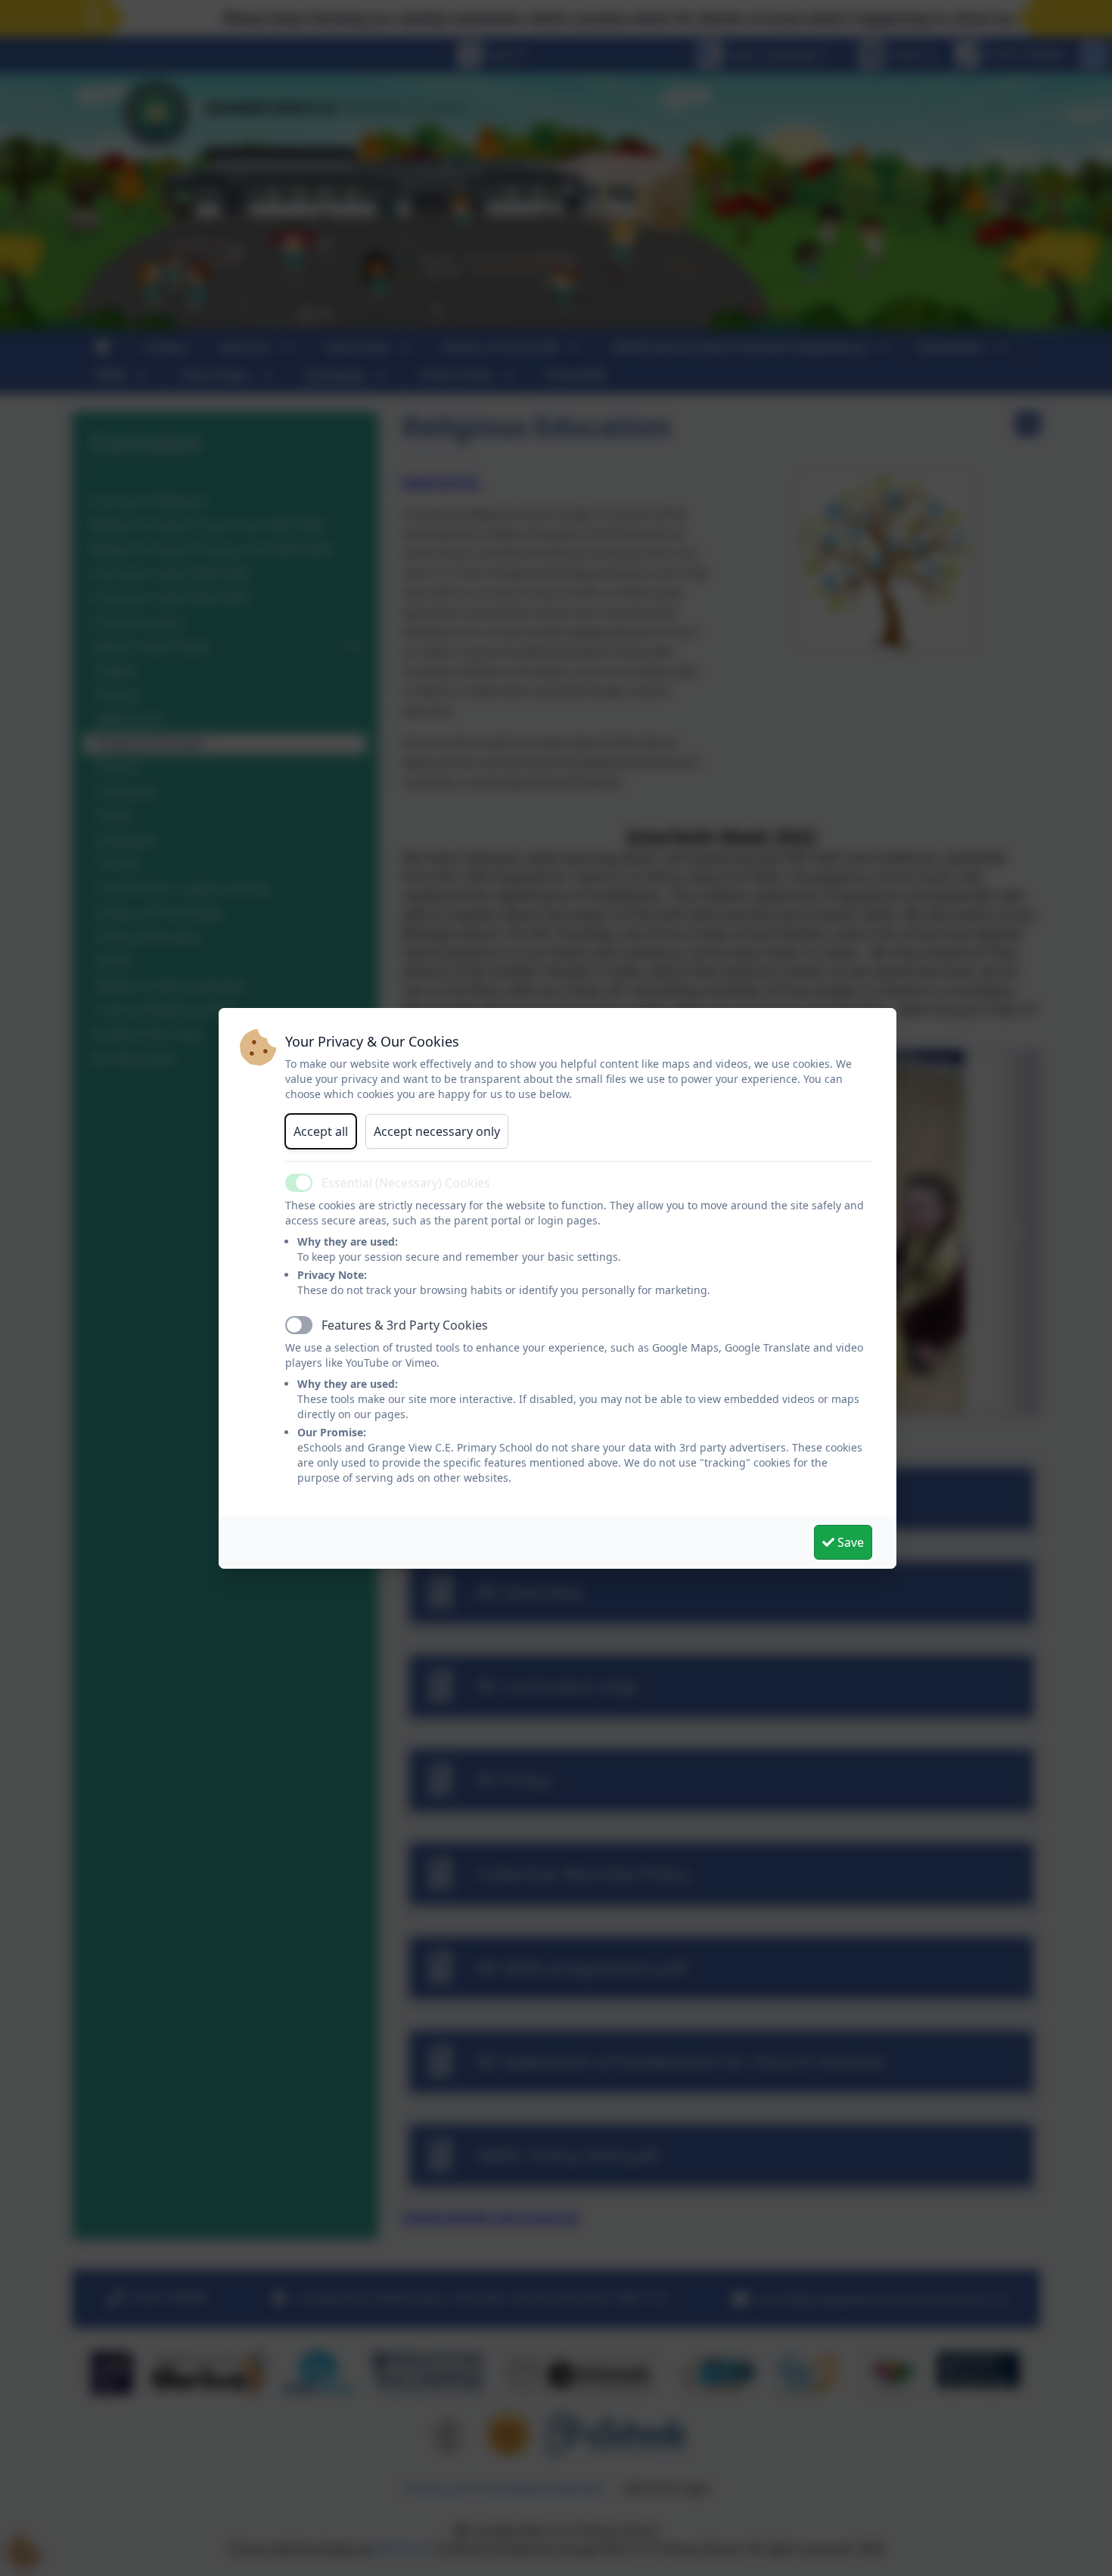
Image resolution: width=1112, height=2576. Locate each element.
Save (849, 1542)
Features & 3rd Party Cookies (405, 1325)
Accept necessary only (437, 1131)
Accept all (321, 1131)
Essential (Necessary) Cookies (406, 1183)
